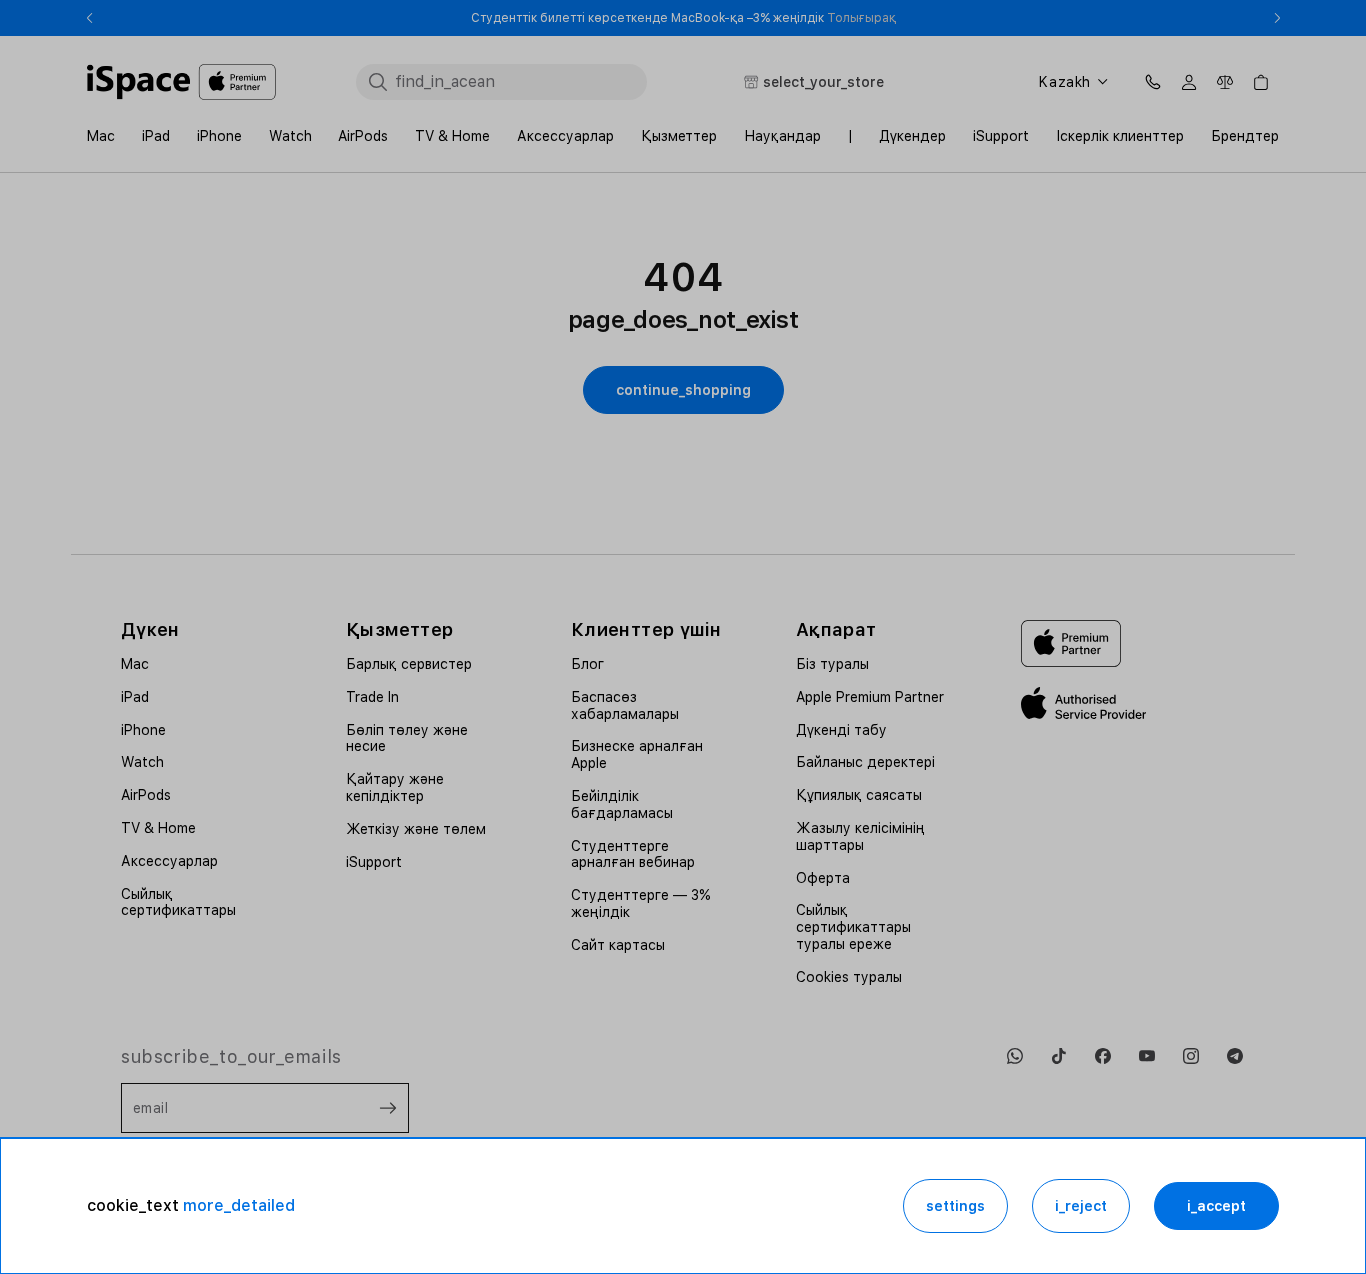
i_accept (1216, 1206)
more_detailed (239, 1205)
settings (955, 1206)
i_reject (1081, 1206)
